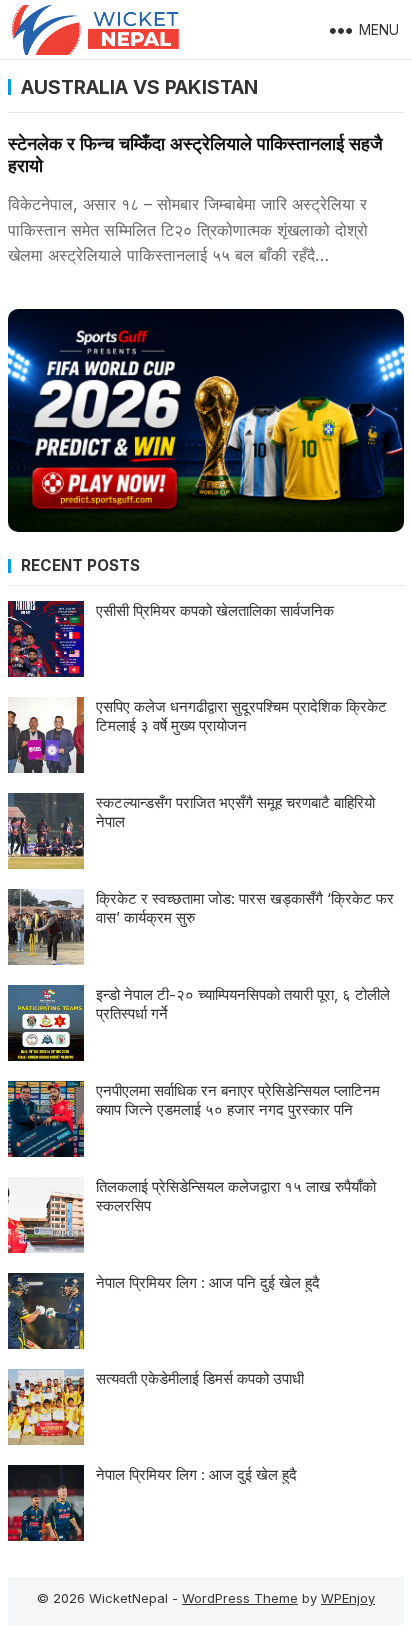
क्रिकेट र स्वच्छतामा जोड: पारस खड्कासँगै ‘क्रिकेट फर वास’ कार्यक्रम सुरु (245, 908)
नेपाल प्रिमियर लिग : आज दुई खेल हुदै (196, 1474)
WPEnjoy (348, 1598)
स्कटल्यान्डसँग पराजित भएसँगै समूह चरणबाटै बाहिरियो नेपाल (235, 812)
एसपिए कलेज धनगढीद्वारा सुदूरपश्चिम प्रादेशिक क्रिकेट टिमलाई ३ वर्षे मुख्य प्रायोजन (241, 716)
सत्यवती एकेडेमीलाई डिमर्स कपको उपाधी (200, 1378)
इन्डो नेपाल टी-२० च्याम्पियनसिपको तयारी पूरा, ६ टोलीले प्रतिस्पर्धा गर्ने (243, 1004)
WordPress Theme (240, 1598)
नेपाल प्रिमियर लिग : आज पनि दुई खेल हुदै (208, 1282)
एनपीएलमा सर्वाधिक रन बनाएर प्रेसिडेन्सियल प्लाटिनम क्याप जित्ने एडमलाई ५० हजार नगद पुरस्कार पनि (238, 1100)
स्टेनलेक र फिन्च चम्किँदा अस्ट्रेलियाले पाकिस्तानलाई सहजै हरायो (195, 154)
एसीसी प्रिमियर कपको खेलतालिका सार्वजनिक (215, 610)
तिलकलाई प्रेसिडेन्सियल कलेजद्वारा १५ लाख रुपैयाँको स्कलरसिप (236, 1196)
